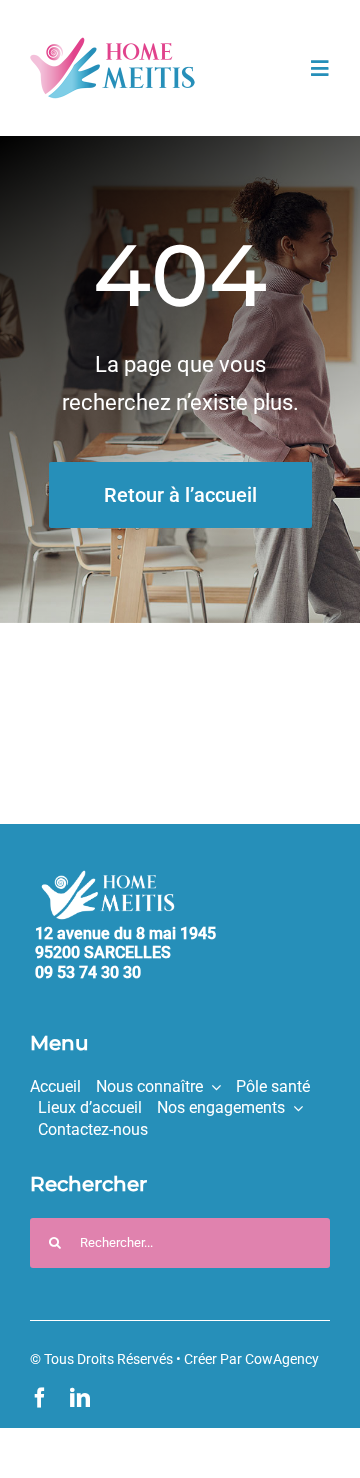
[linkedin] (80, 1398)
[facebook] (40, 1398)
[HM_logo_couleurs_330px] (112, 45)
